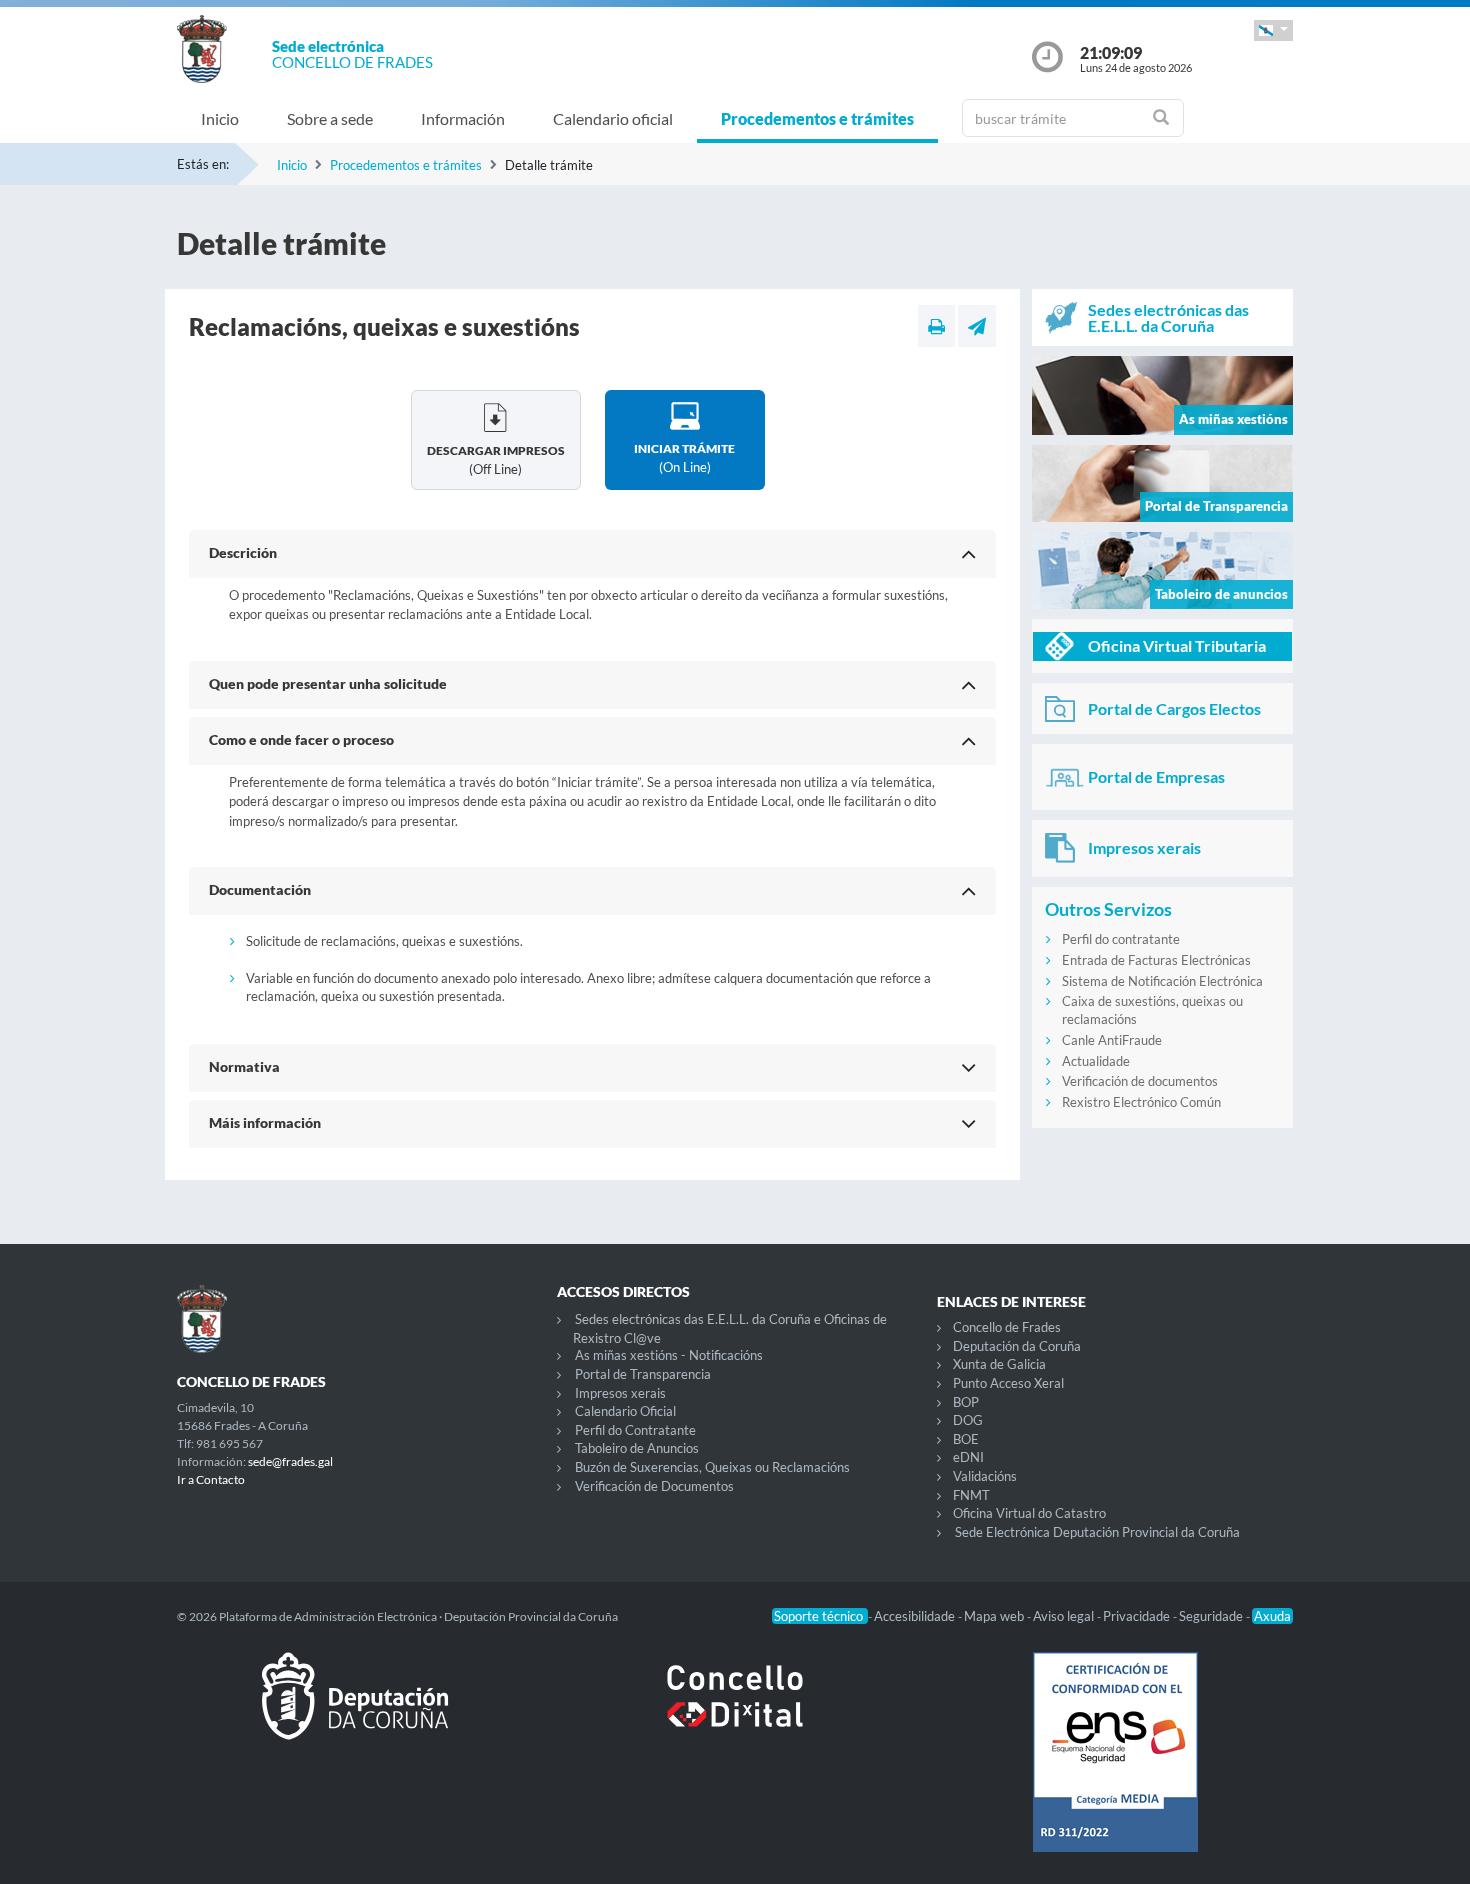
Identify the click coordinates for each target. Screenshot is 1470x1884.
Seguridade (1212, 1616)
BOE (966, 1439)
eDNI (968, 1457)
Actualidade (1096, 1061)
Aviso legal (1065, 1616)
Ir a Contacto (211, 1479)
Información (463, 118)
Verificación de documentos (1140, 1081)
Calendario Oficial (625, 1411)
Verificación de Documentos (654, 1486)
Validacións (985, 1476)
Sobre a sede (330, 118)
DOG (968, 1420)
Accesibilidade (916, 1616)
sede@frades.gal (290, 1461)
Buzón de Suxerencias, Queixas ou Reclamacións (712, 1467)
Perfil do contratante (1121, 939)
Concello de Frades (1007, 1327)
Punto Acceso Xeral (1008, 1383)
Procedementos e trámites (817, 118)
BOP (966, 1402)
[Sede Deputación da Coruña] (355, 1712)
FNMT (971, 1495)
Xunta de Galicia (999, 1364)
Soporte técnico (820, 1616)
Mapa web (995, 1616)
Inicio (220, 118)
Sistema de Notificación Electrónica (1162, 981)
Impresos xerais (620, 1393)
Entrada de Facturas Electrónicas (1156, 960)
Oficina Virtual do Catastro (1029, 1513)
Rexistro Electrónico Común (1141, 1102)
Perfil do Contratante (635, 1430)
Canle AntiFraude (1112, 1040)
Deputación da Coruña (1017, 1346)
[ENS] (1115, 1768)
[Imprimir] (936, 326)
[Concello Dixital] (735, 1712)
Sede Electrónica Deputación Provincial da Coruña (1097, 1532)
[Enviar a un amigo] (977, 326)
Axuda (1272, 1616)
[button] (1273, 30)
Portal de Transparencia (643, 1374)
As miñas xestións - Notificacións (669, 1355)
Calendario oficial (613, 118)
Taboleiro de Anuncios (637, 1448)
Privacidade (1138, 1616)
